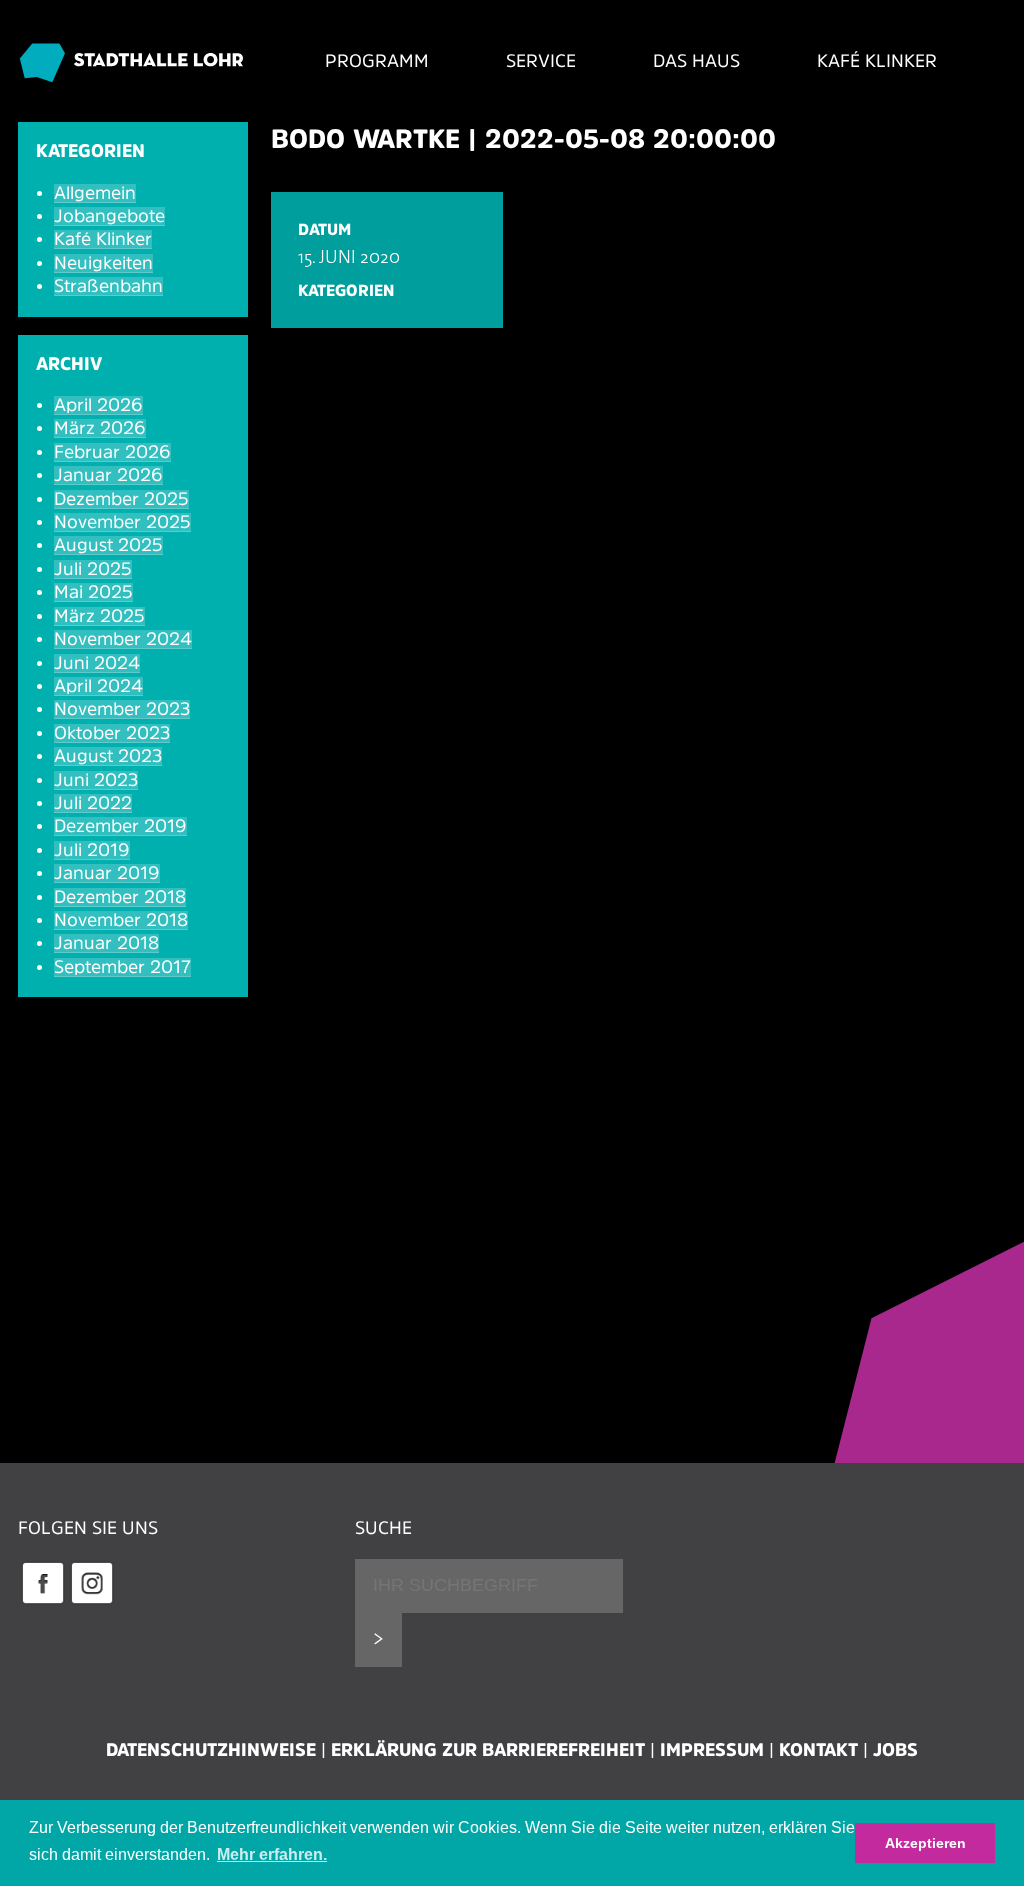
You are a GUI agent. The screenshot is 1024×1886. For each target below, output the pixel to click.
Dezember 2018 (120, 897)
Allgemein (95, 193)
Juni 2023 (96, 780)
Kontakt (818, 1750)
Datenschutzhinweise (211, 1750)
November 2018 (121, 920)
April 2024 (98, 686)
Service (541, 61)
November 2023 (122, 709)
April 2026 (98, 405)
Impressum (712, 1750)
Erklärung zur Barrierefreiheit (488, 1750)
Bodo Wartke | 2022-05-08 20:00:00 (523, 138)
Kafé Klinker (877, 61)
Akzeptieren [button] (925, 1843)
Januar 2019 (107, 873)
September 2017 (122, 967)
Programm (377, 61)
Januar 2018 (106, 943)
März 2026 (100, 428)
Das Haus (696, 61)
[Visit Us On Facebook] (42, 1601)
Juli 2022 (93, 803)
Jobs (895, 1750)
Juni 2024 (97, 663)
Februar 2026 (112, 452)
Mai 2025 (93, 592)
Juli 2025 (93, 569)
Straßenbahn (108, 286)
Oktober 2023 (112, 733)
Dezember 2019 (120, 826)
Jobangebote (109, 216)
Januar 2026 (108, 475)
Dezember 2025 (121, 499)
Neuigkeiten (103, 263)
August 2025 (108, 545)
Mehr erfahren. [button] (272, 1854)
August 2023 (108, 756)
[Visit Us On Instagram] (91, 1601)
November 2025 (122, 522)
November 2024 (123, 639)
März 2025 (99, 616)
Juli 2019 (92, 850)
